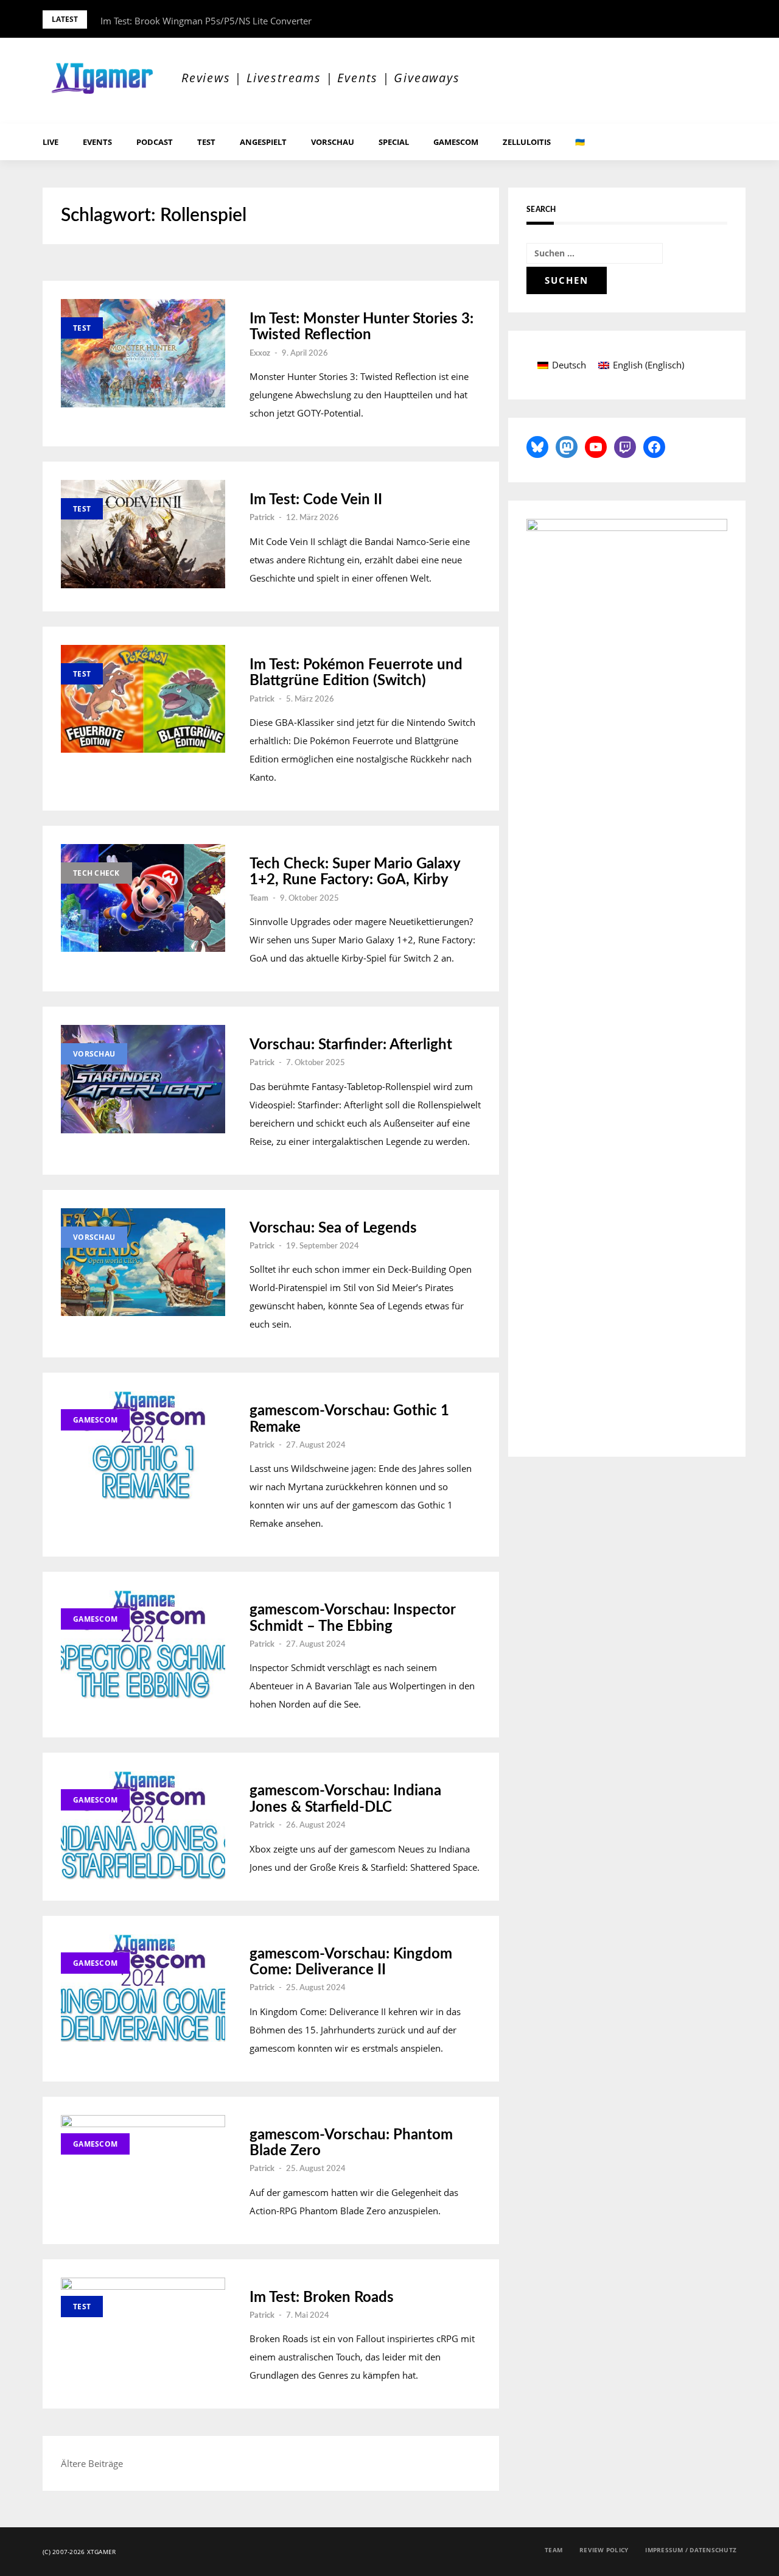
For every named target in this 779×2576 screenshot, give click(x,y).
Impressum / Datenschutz (691, 2550)
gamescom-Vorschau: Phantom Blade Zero (351, 2143)
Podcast (155, 142)
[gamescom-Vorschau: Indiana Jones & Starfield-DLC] (143, 1825)
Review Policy (604, 2550)
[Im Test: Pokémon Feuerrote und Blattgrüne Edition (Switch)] (143, 699)
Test (206, 142)
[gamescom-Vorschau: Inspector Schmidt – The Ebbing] (143, 1644)
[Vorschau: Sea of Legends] (143, 1262)
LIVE (51, 142)
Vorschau (333, 142)
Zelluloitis (527, 142)
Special (394, 142)
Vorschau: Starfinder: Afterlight (351, 1045)
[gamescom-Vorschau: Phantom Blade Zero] (143, 2169)
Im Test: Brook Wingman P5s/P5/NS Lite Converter (206, 21)
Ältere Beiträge (92, 2463)
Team (259, 899)
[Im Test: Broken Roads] (143, 2332)
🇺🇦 (580, 142)
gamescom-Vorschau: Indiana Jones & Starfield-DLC (345, 1799)
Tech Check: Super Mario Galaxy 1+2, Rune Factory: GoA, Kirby (355, 872)
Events (97, 142)
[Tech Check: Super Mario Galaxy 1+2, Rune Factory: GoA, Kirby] (143, 898)
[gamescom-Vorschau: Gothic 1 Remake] (143, 1445)
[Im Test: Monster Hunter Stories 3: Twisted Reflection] (143, 353)
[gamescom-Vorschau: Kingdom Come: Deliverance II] (143, 1988)
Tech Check (96, 873)
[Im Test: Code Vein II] (143, 534)
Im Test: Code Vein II (316, 500)
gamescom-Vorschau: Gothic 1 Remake (349, 1419)
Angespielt (263, 142)
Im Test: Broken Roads (322, 2298)
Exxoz (260, 354)
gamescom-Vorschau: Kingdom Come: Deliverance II (351, 1962)
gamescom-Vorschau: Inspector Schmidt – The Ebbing (352, 1618)
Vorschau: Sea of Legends (333, 1228)
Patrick (262, 518)
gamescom (456, 142)
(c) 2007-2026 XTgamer (79, 2552)
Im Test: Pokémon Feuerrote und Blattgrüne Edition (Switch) (356, 673)
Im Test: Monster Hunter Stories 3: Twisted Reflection (362, 327)
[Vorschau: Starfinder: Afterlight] (143, 1079)
